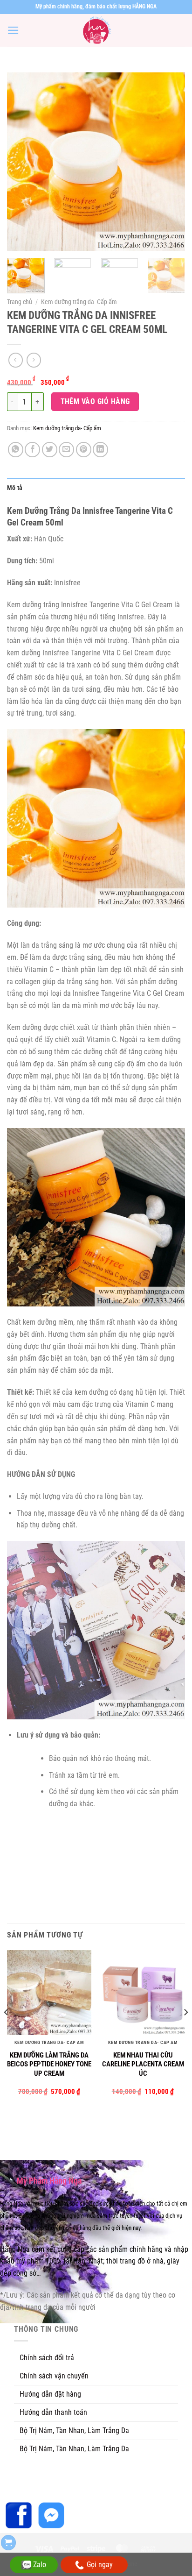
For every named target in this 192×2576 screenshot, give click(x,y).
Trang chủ (20, 302)
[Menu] (13, 30)
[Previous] (22, 162)
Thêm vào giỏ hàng (95, 401)
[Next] (170, 162)
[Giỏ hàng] (8, 2543)
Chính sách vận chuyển (54, 2376)
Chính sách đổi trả (47, 2358)
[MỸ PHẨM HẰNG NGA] (96, 30)
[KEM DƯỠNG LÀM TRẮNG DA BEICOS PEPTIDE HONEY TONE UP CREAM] (49, 1992)
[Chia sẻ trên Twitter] (50, 450)
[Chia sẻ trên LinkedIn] (100, 450)
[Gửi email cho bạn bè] (66, 450)
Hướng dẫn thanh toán (53, 2412)
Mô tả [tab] (15, 488)
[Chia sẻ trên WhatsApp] (16, 450)
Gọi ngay (100, 2565)
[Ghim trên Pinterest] (84, 450)
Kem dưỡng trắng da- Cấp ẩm (79, 302)
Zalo (40, 2565)
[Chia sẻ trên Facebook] (32, 450)
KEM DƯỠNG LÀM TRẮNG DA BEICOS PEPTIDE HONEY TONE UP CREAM (49, 2064)
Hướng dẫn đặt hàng (50, 2394)
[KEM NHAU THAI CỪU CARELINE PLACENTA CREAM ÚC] (143, 1992)
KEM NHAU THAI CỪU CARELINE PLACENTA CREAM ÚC (143, 2064)
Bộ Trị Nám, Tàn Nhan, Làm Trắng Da (74, 2431)
